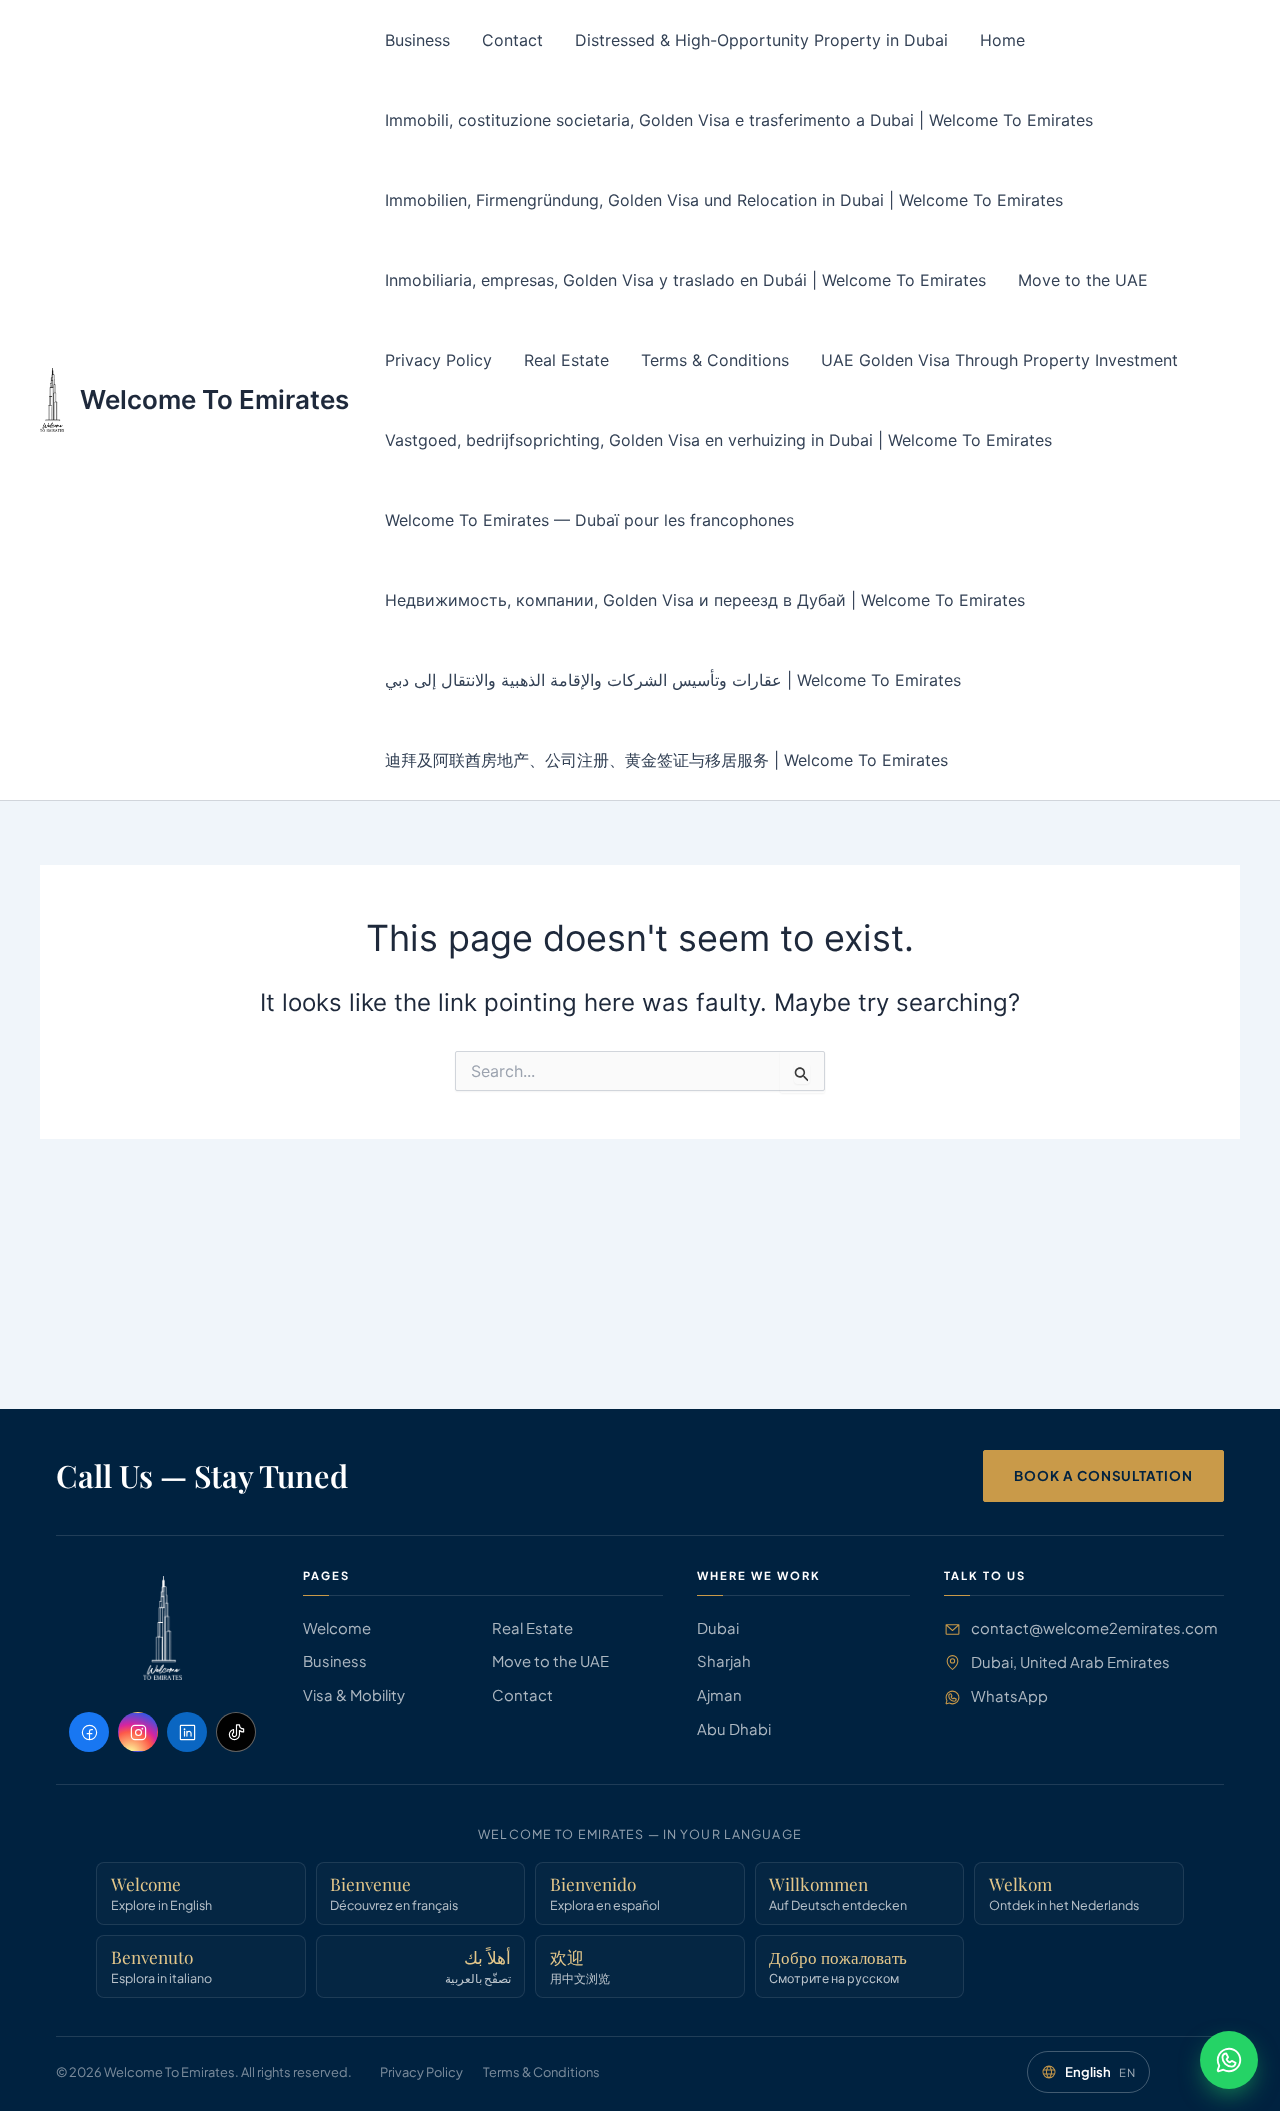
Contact (512, 40)
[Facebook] (89, 1732)
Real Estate (566, 360)
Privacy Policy (438, 360)
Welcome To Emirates (214, 399)
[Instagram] (138, 1732)
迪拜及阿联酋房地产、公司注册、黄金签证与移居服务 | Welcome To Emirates (666, 760)
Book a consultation (1103, 1475)
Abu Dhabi (734, 1729)
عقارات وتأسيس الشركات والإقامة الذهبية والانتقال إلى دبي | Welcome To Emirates (673, 680)
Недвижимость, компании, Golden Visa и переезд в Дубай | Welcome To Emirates (705, 600)
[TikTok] (236, 1732)
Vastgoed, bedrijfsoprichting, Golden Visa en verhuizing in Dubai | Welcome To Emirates (718, 440)
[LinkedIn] (187, 1732)
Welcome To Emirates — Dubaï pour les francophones (589, 520)
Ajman (719, 1695)
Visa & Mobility (354, 1695)
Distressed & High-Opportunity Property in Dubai (761, 40)
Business (417, 40)
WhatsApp (1009, 1696)
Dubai (718, 1628)
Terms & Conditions (715, 360)
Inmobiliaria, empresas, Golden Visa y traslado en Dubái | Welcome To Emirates (685, 280)
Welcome (337, 1628)
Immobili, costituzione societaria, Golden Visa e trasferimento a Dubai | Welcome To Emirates (739, 120)
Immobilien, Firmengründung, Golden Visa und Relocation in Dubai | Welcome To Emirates (724, 200)
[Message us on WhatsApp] (1229, 2060)
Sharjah (724, 1661)
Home (1002, 40)
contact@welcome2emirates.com (1094, 1628)
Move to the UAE (1083, 280)
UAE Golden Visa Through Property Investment (999, 360)
